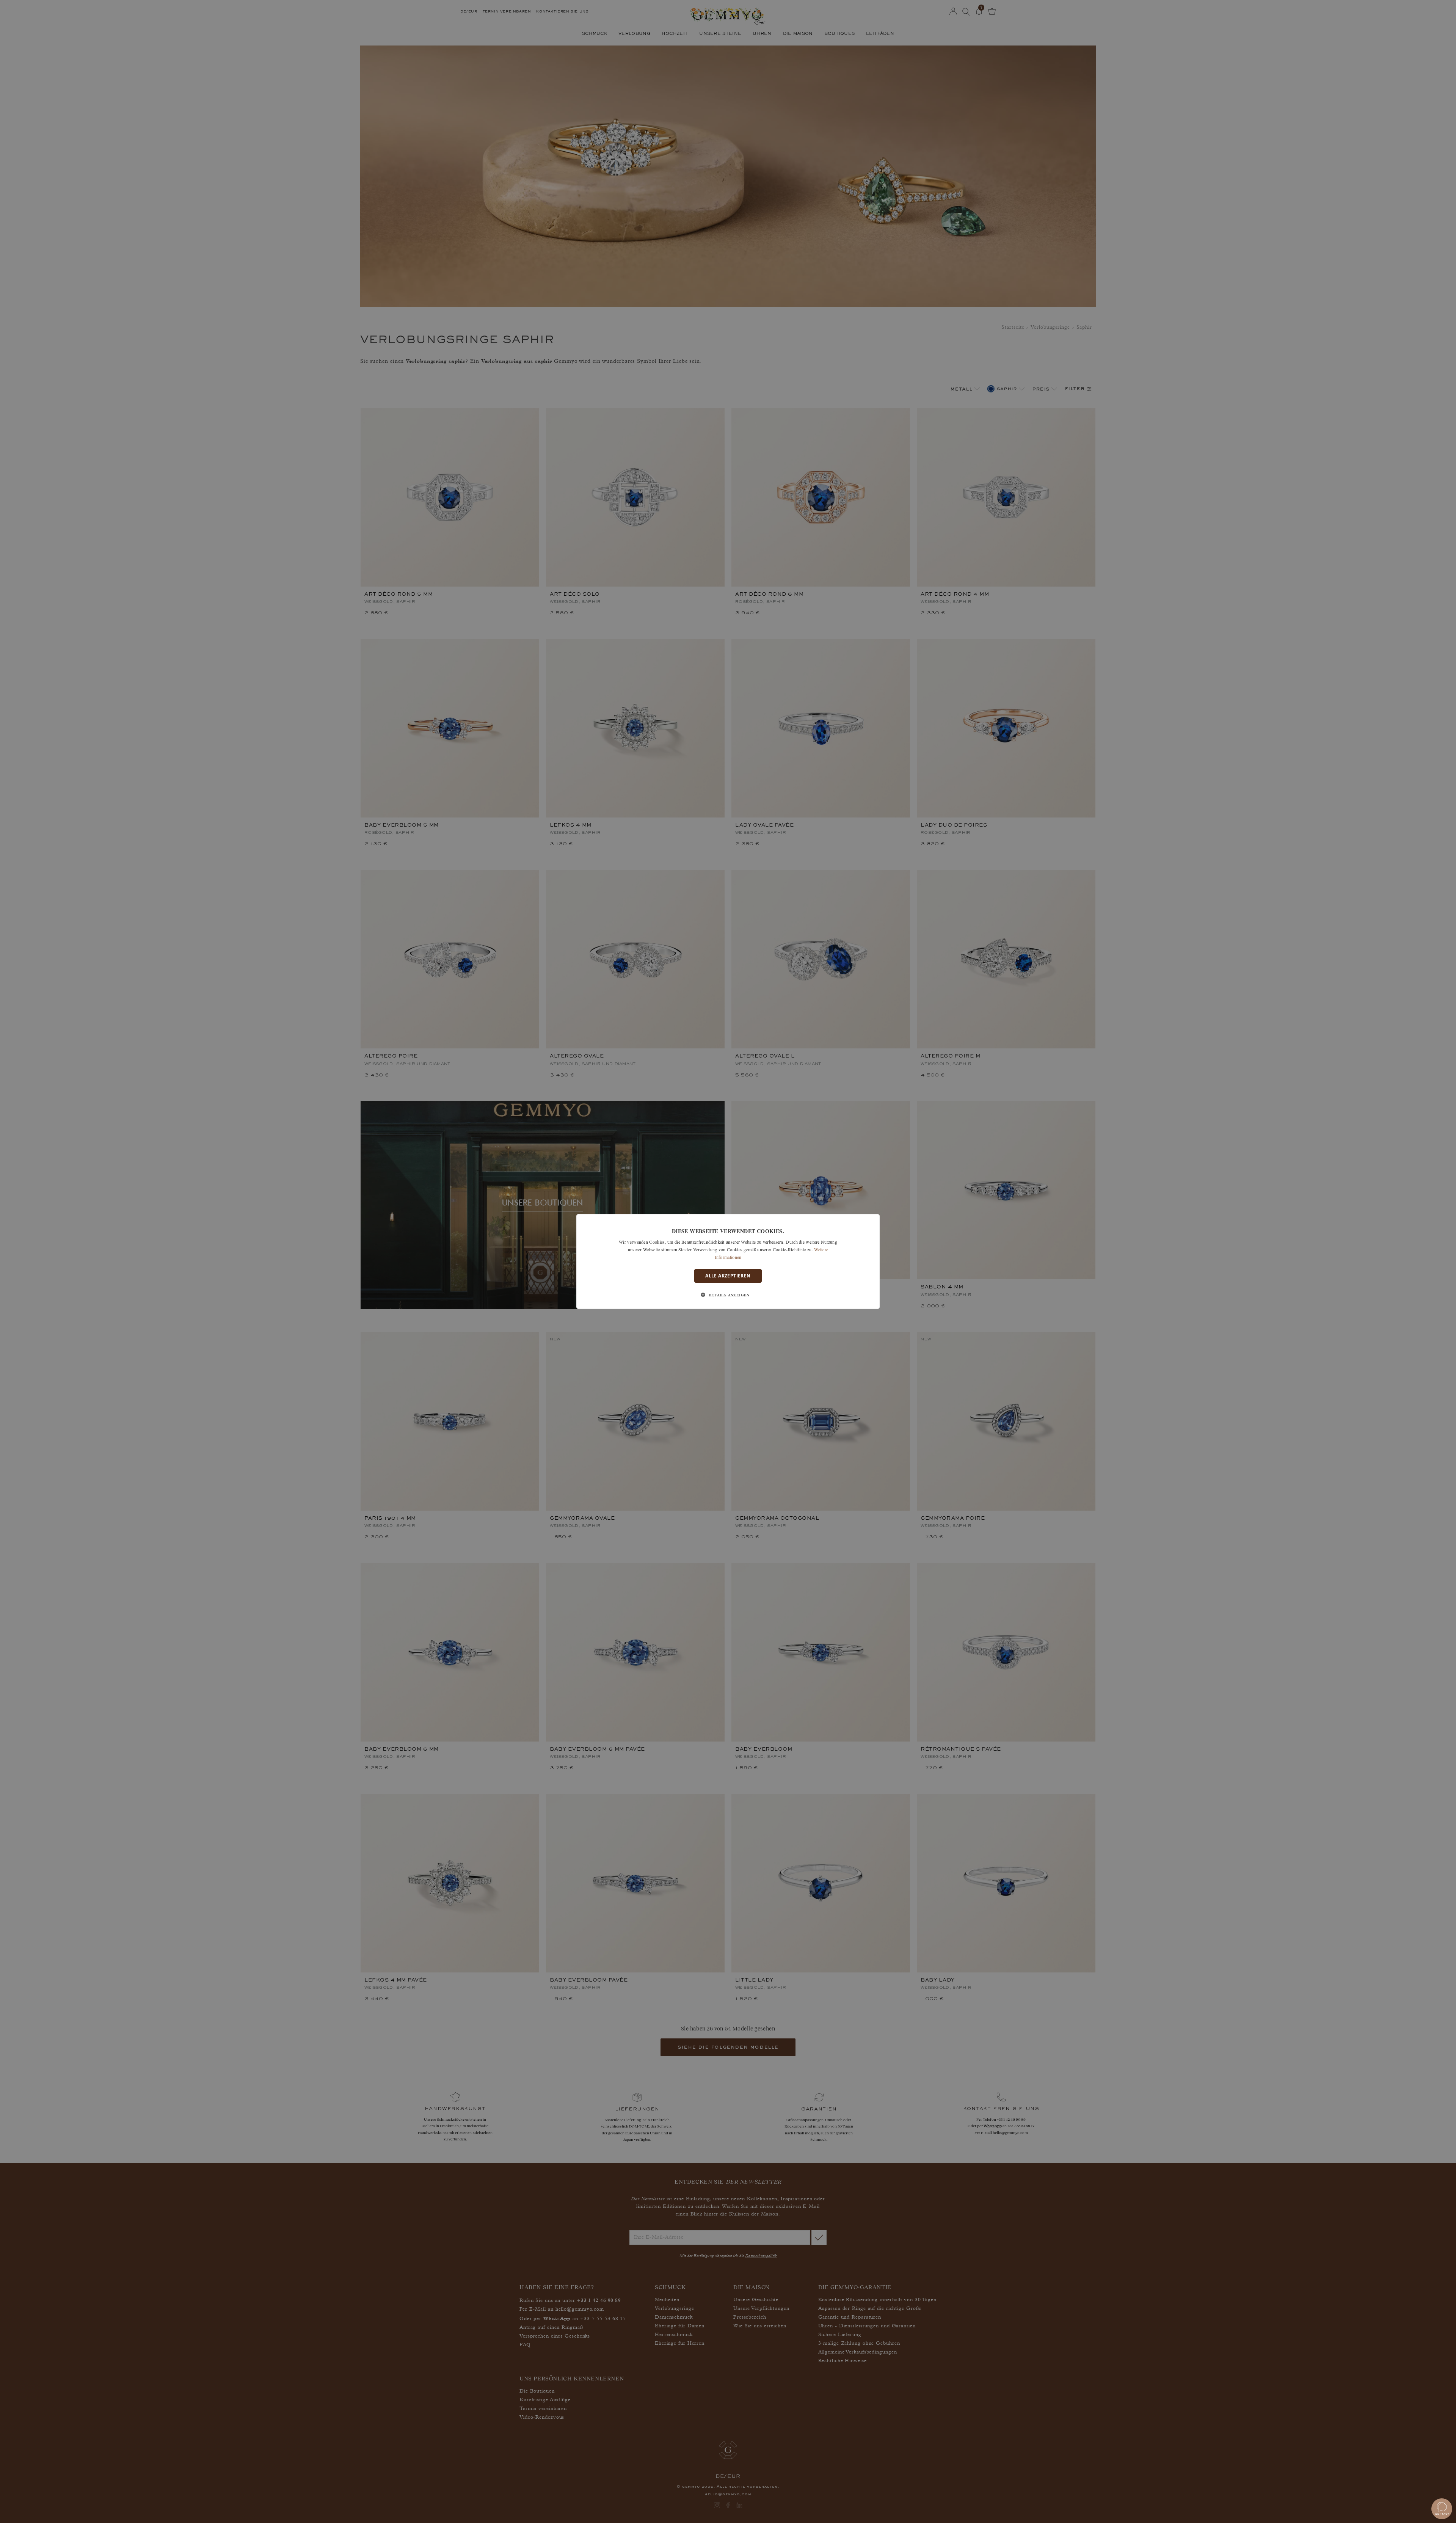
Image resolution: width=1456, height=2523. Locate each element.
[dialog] (728, 1261)
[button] (728, 1295)
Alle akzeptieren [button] (728, 1276)
